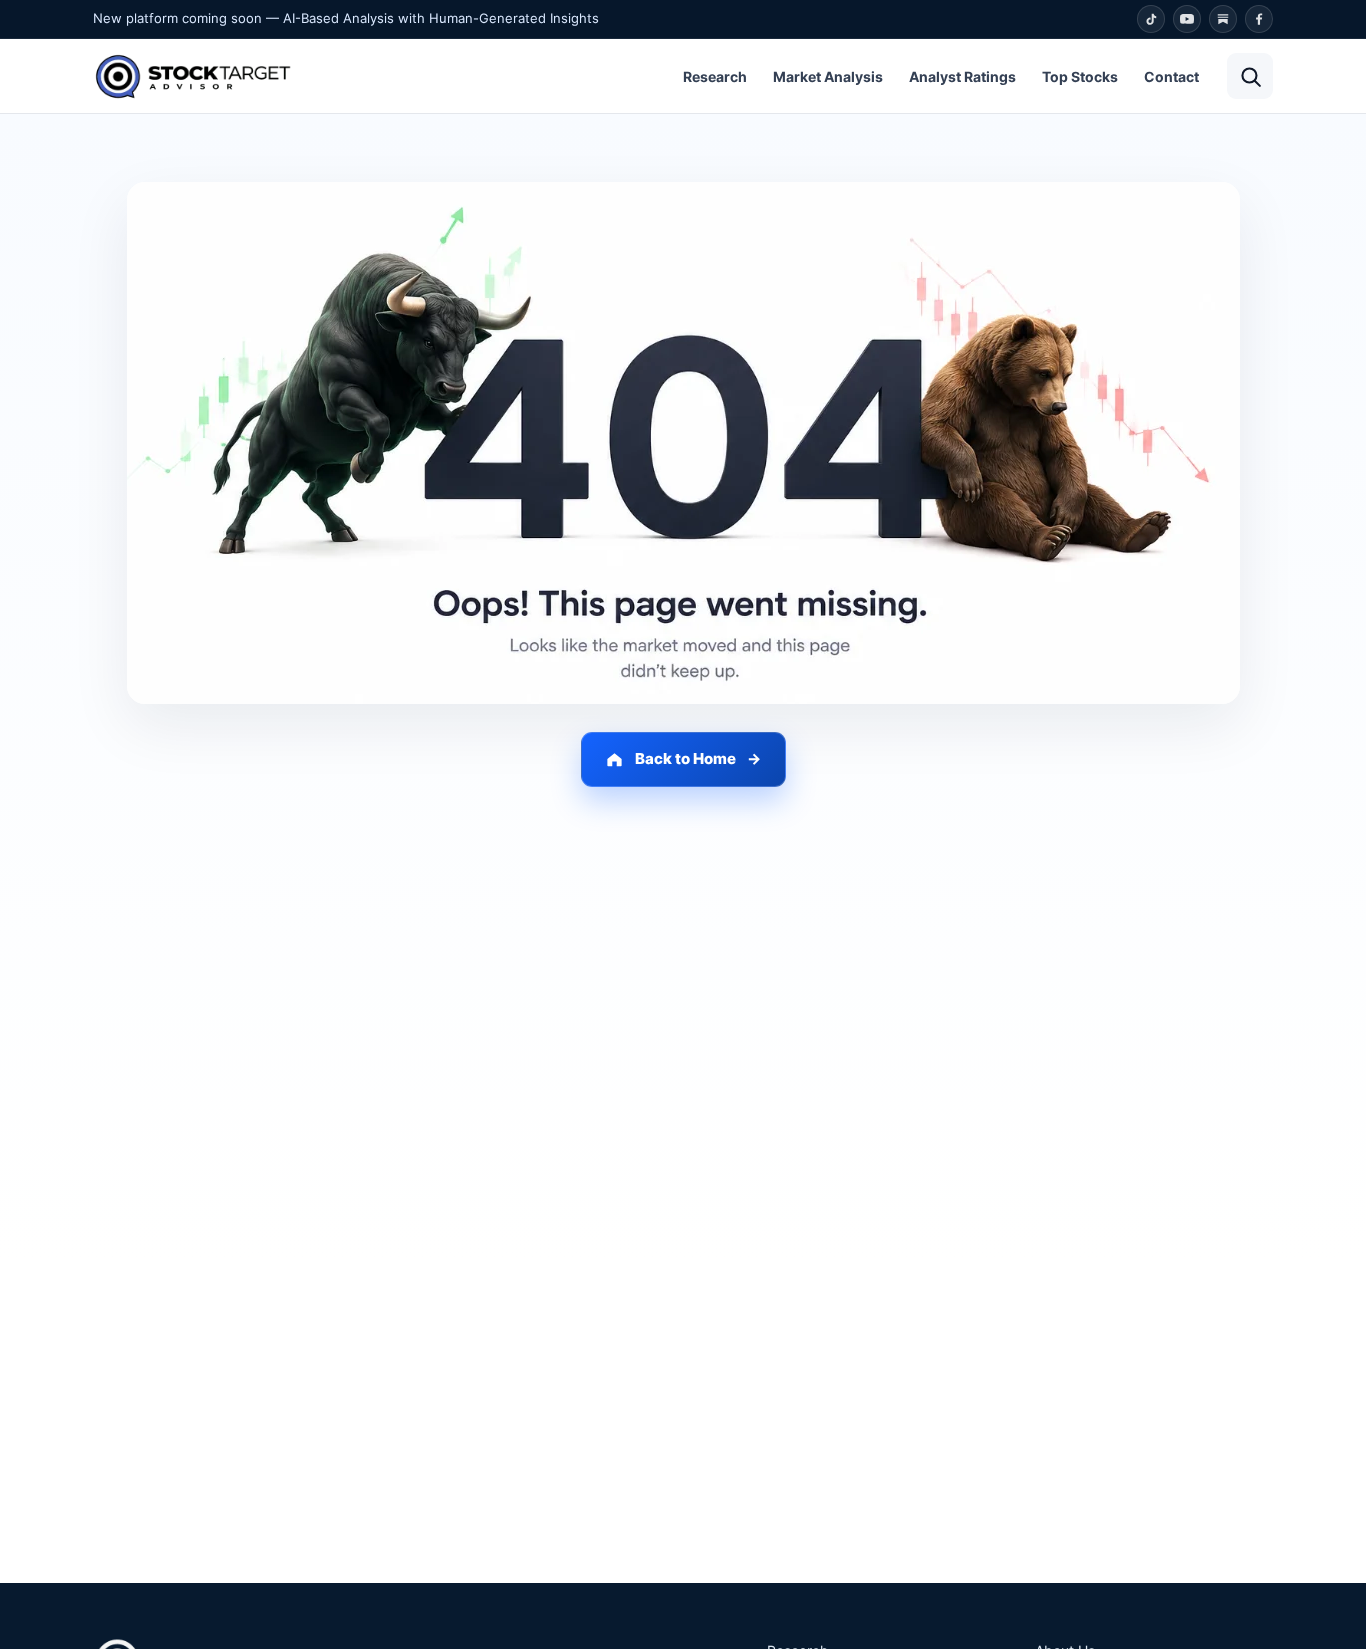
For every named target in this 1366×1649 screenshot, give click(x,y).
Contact (1171, 76)
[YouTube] (1187, 19)
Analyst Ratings (962, 76)
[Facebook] (1259, 19)
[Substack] (1223, 19)
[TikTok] (1151, 19)
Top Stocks (1080, 76)
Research (715, 76)
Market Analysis (828, 76)
